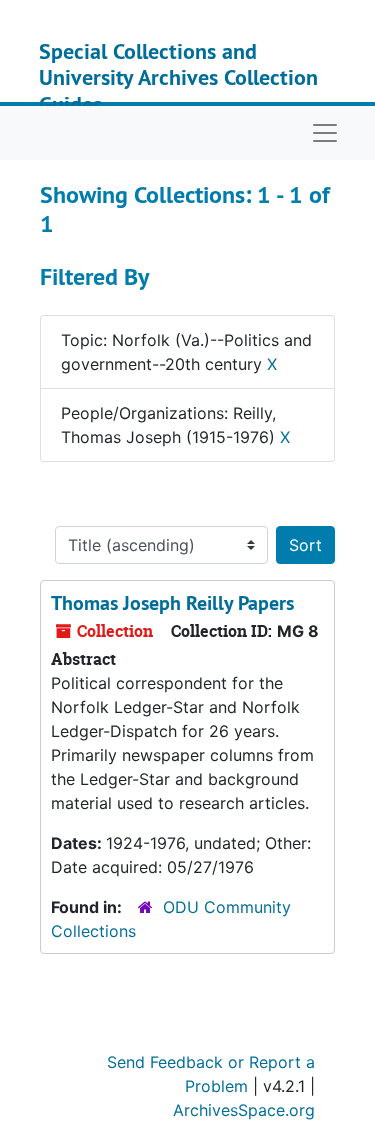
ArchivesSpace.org (244, 1110)
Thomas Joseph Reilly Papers (172, 603)
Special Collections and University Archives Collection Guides (178, 77)
